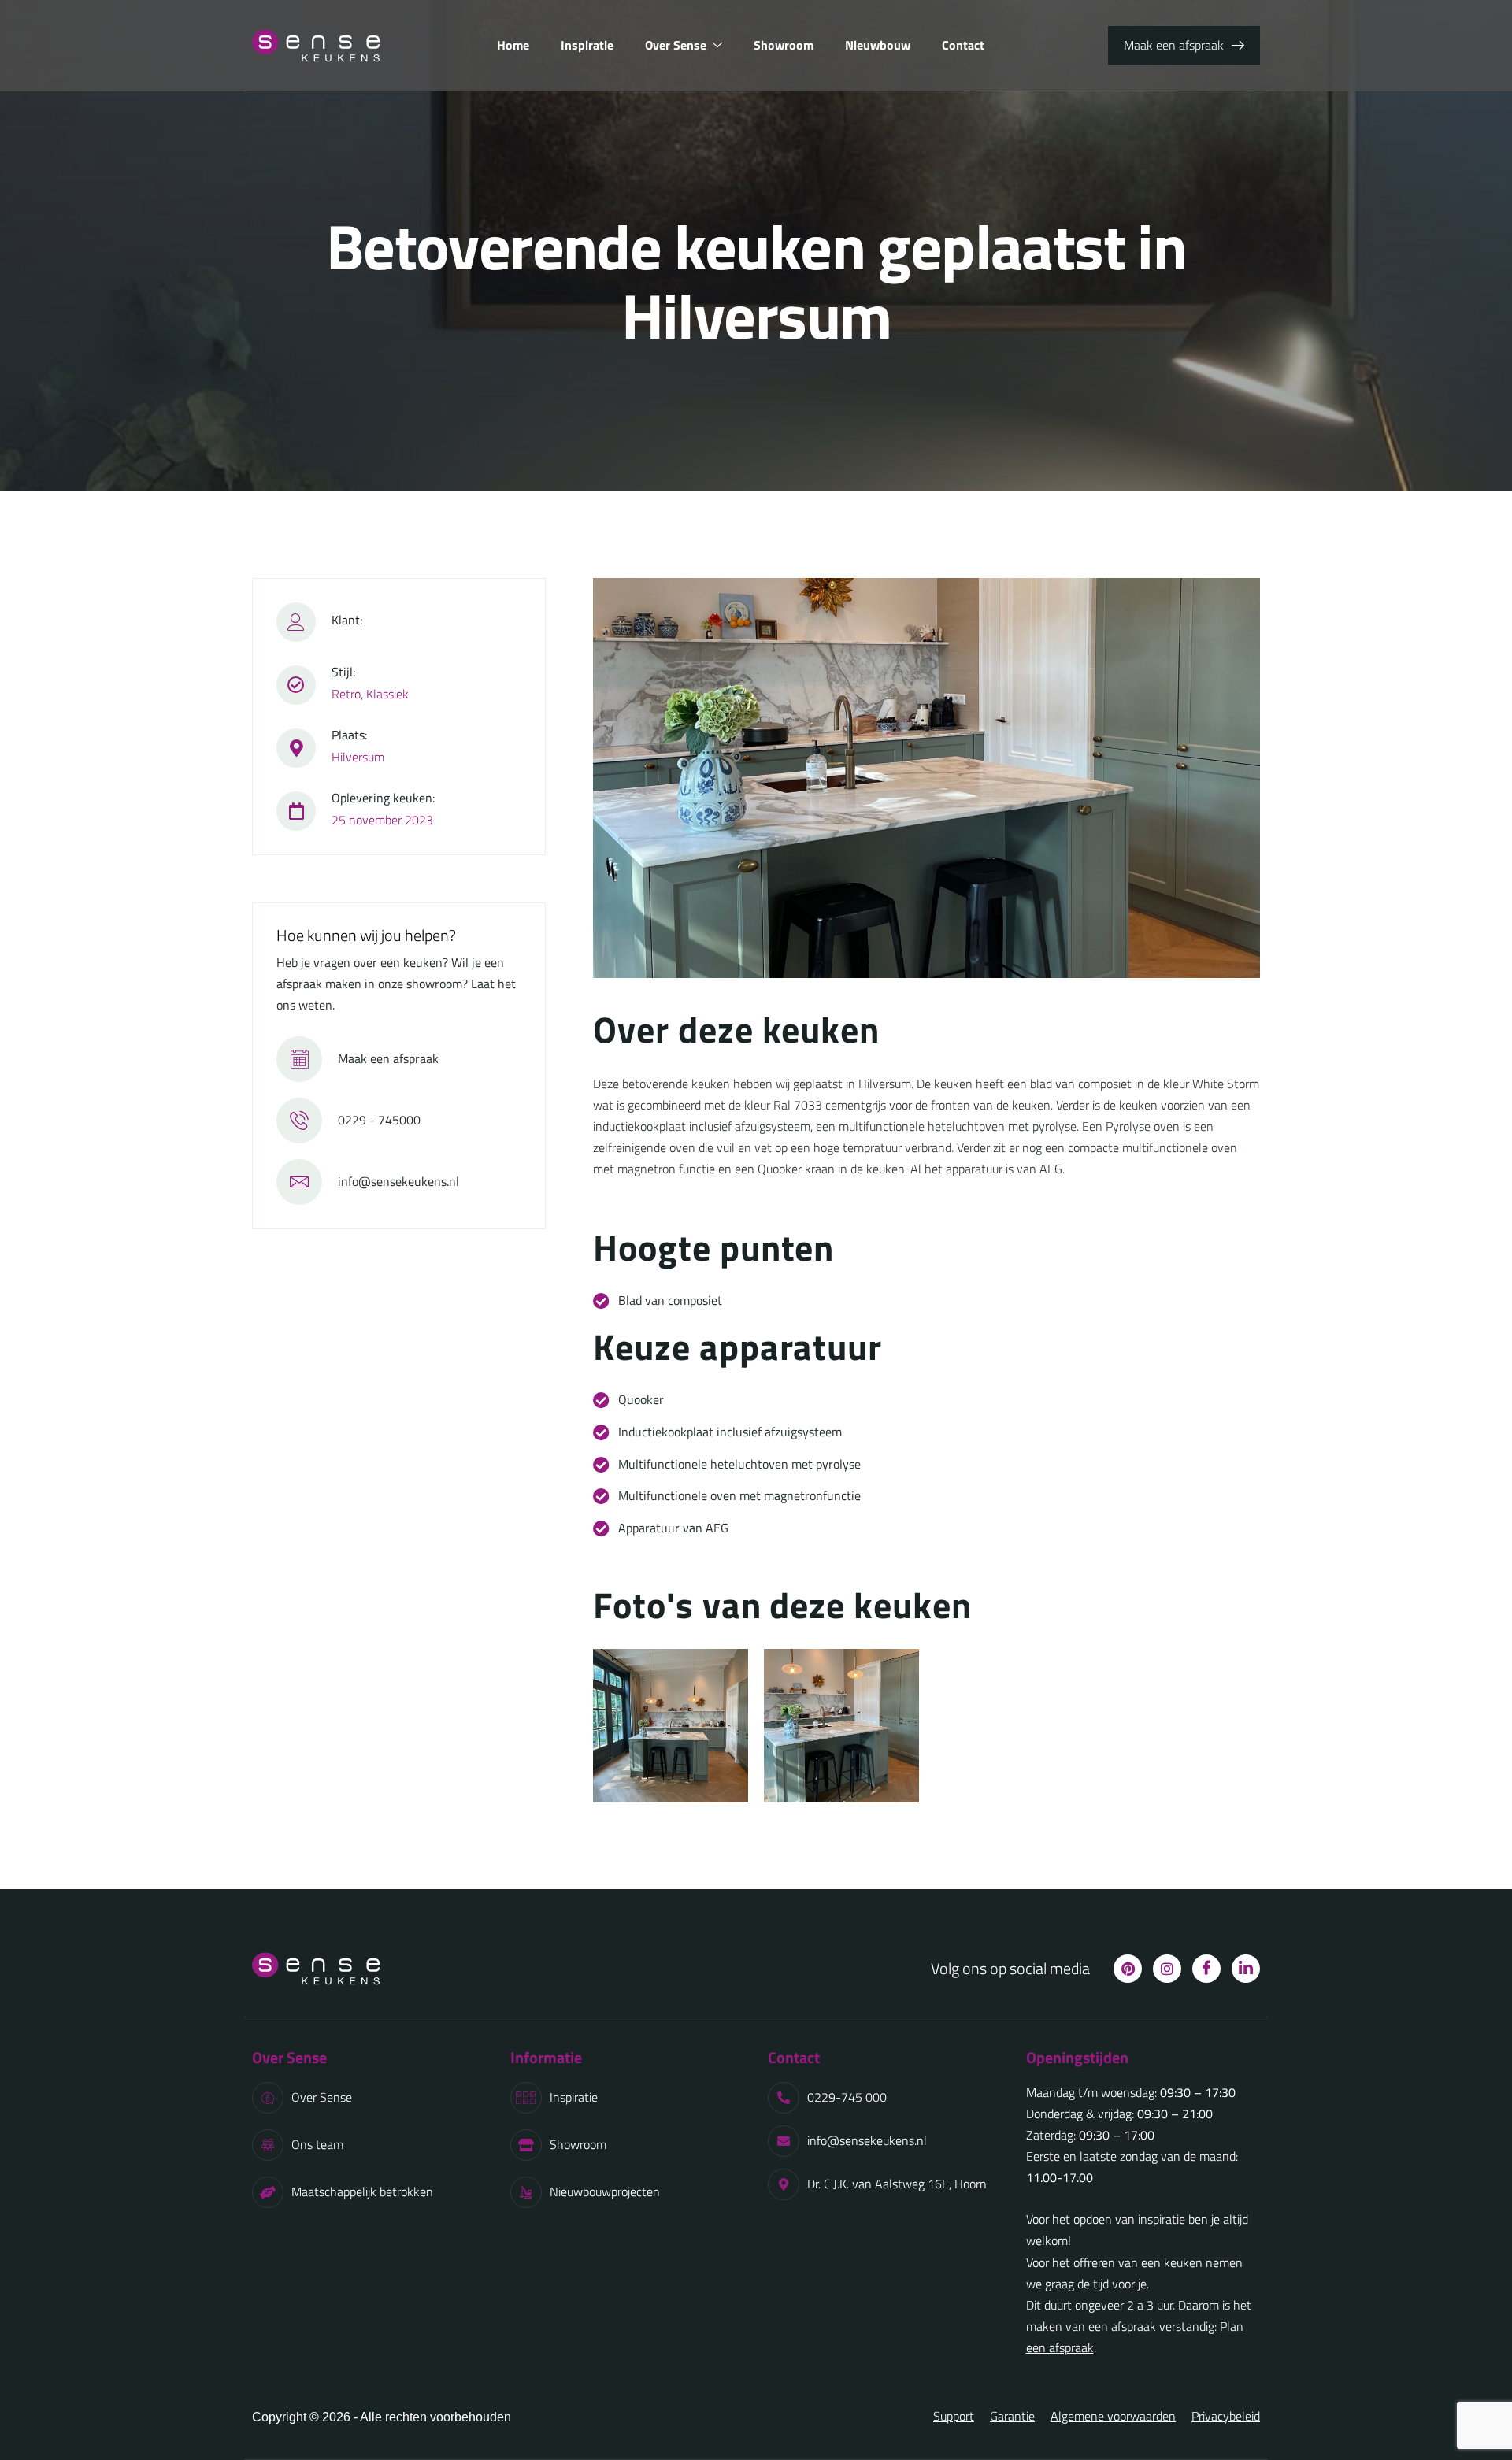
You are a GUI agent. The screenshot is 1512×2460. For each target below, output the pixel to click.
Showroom (784, 45)
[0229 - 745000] (299, 1121)
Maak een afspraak (388, 1058)
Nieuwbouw (878, 45)
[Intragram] (1167, 1969)
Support (954, 2416)
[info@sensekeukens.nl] (299, 1182)
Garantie (1012, 2416)
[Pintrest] (1128, 1969)
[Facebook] (1206, 1969)
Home (513, 45)
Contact (963, 45)
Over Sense (676, 45)
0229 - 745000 (379, 1120)
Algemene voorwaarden (1113, 2416)
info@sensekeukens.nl (398, 1181)
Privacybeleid (1226, 2416)
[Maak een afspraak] (299, 1059)
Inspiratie (587, 45)
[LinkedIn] (1246, 1969)
